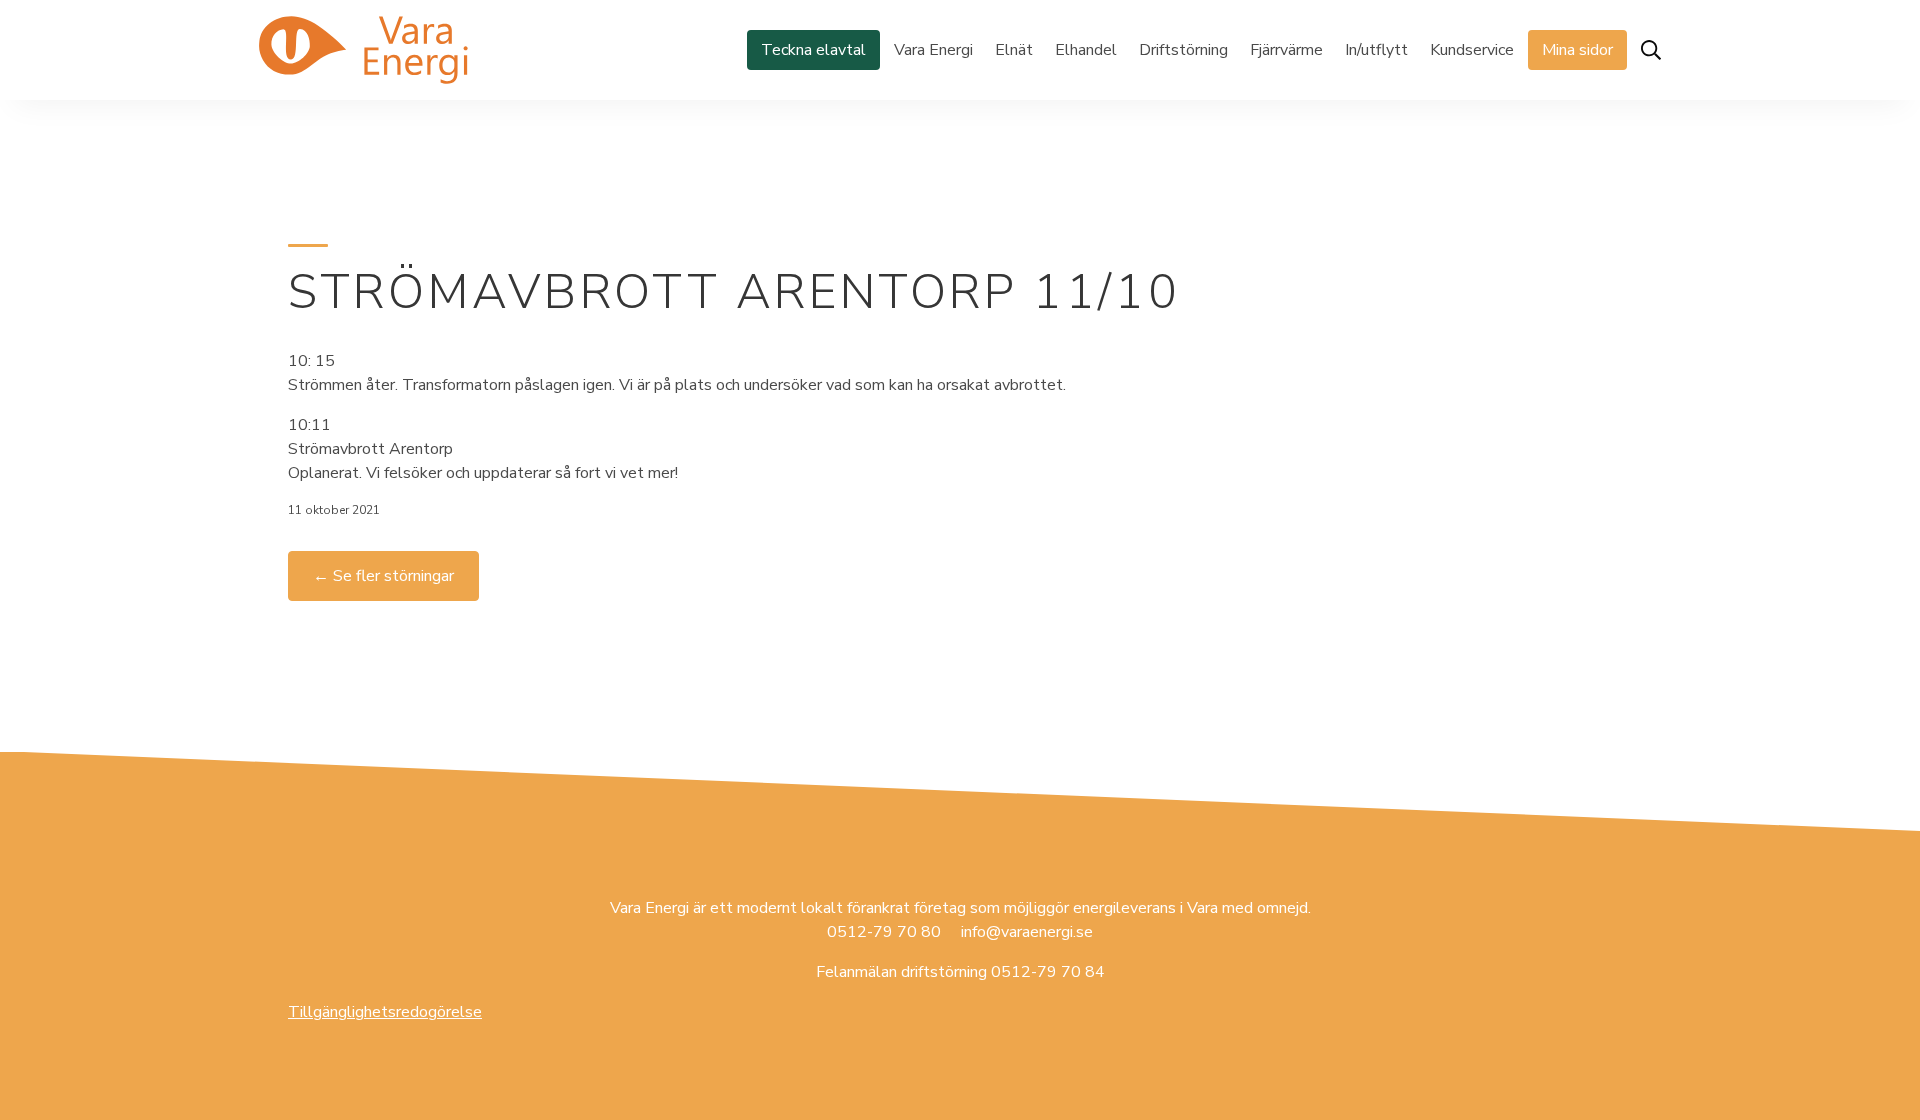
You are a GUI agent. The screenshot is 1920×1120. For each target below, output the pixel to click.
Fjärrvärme (1286, 50)
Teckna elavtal (813, 50)
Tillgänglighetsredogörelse (385, 1012)
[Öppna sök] (1651, 50)
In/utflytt (1376, 50)
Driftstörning (1183, 50)
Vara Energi (933, 50)
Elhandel (1086, 50)
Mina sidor (1577, 50)
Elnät (1014, 50)
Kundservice (1472, 50)
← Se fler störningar (383, 576)
